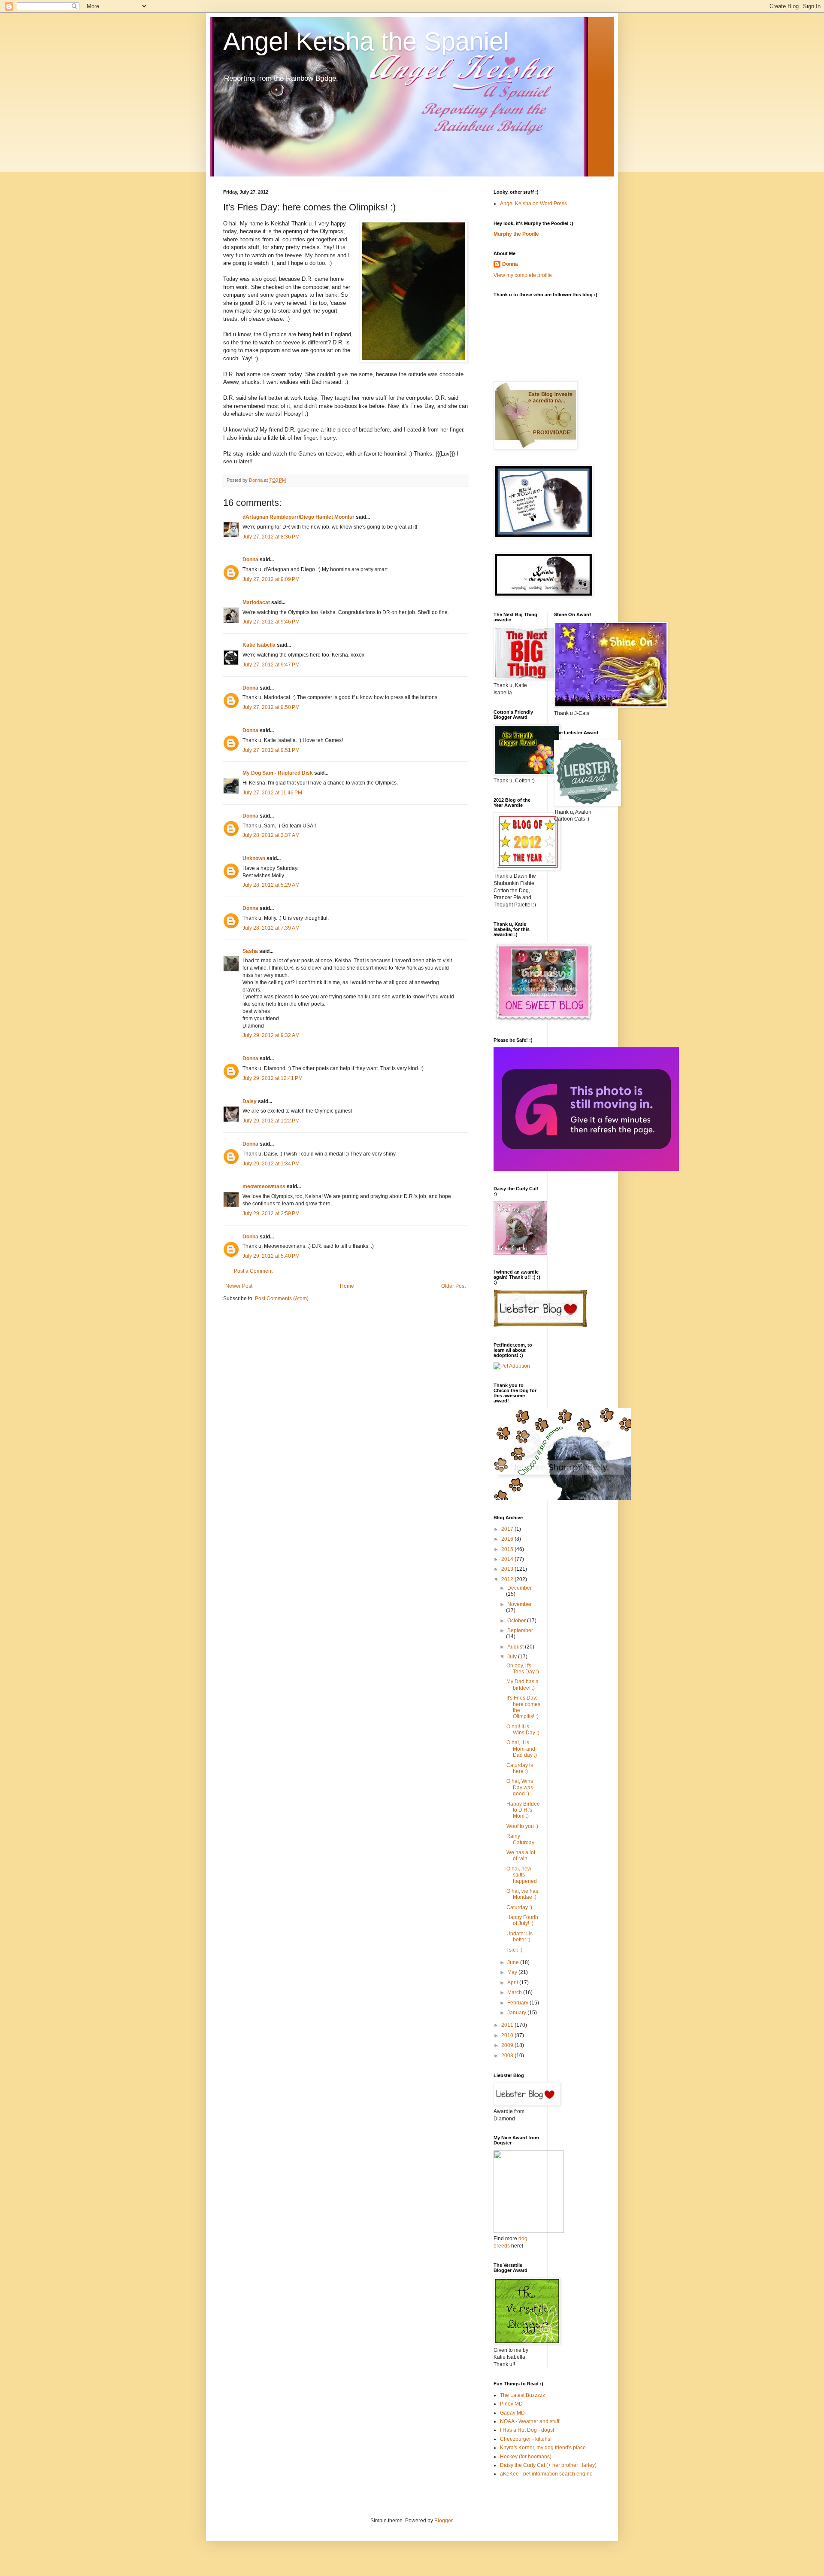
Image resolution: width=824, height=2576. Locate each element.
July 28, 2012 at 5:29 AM (271, 885)
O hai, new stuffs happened (522, 1875)
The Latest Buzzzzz (523, 2395)
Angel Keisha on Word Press (533, 204)
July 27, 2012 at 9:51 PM (271, 750)
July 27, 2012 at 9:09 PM (271, 579)
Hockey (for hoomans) (526, 2457)
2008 (508, 2056)
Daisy (250, 1101)
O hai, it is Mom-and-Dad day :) (522, 1749)
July (513, 1657)
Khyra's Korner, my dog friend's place (543, 2448)
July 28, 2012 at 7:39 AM (271, 928)
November (520, 1604)
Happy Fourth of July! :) (522, 1920)
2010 (508, 2035)
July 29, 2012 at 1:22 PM (271, 1121)
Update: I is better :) (520, 1937)
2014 (508, 1559)
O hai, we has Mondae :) (522, 1894)
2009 (508, 2045)
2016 (508, 1539)
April (513, 1983)
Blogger (443, 2521)
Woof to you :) (522, 1826)
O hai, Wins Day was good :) (520, 1787)
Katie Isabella (259, 645)
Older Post (453, 1286)
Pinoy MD (511, 2404)
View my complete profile (523, 275)
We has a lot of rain (521, 1855)
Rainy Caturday (520, 1839)
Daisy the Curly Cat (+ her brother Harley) (548, 2465)
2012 (508, 1579)
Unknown (254, 858)
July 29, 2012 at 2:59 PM (271, 1213)
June (514, 1962)
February (518, 2003)
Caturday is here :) (520, 1768)
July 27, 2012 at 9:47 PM (271, 665)
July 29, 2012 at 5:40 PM (271, 1256)
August (516, 1647)
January (517, 2013)
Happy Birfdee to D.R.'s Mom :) (523, 1810)
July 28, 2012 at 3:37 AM (271, 835)
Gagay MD (512, 2413)
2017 (508, 1529)
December (520, 1588)
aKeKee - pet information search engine (546, 2474)
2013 (508, 1569)
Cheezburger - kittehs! (526, 2439)
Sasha (250, 951)
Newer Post (239, 1286)
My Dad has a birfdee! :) (523, 1685)
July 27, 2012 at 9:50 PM (271, 707)
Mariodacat (256, 602)
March (515, 1992)
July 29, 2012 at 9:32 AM (271, 1035)
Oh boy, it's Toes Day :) (523, 1669)
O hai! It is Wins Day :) (523, 1730)
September (520, 1630)
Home (347, 1286)
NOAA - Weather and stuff (530, 2421)
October (517, 1621)
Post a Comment (253, 1271)
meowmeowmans (264, 1186)
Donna (250, 560)
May (513, 1972)
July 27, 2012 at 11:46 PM (272, 793)
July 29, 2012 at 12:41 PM (273, 1078)
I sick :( (514, 1950)
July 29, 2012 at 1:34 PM (271, 1164)
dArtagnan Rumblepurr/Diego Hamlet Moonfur (298, 517)
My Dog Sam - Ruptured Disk (278, 773)
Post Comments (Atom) (282, 1299)
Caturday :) (519, 1907)
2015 (508, 1549)
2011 (508, 2025)
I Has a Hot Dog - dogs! (527, 2430)
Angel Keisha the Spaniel (366, 41)
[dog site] (529, 2231)
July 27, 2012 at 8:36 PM (271, 537)
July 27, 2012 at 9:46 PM (271, 622)
